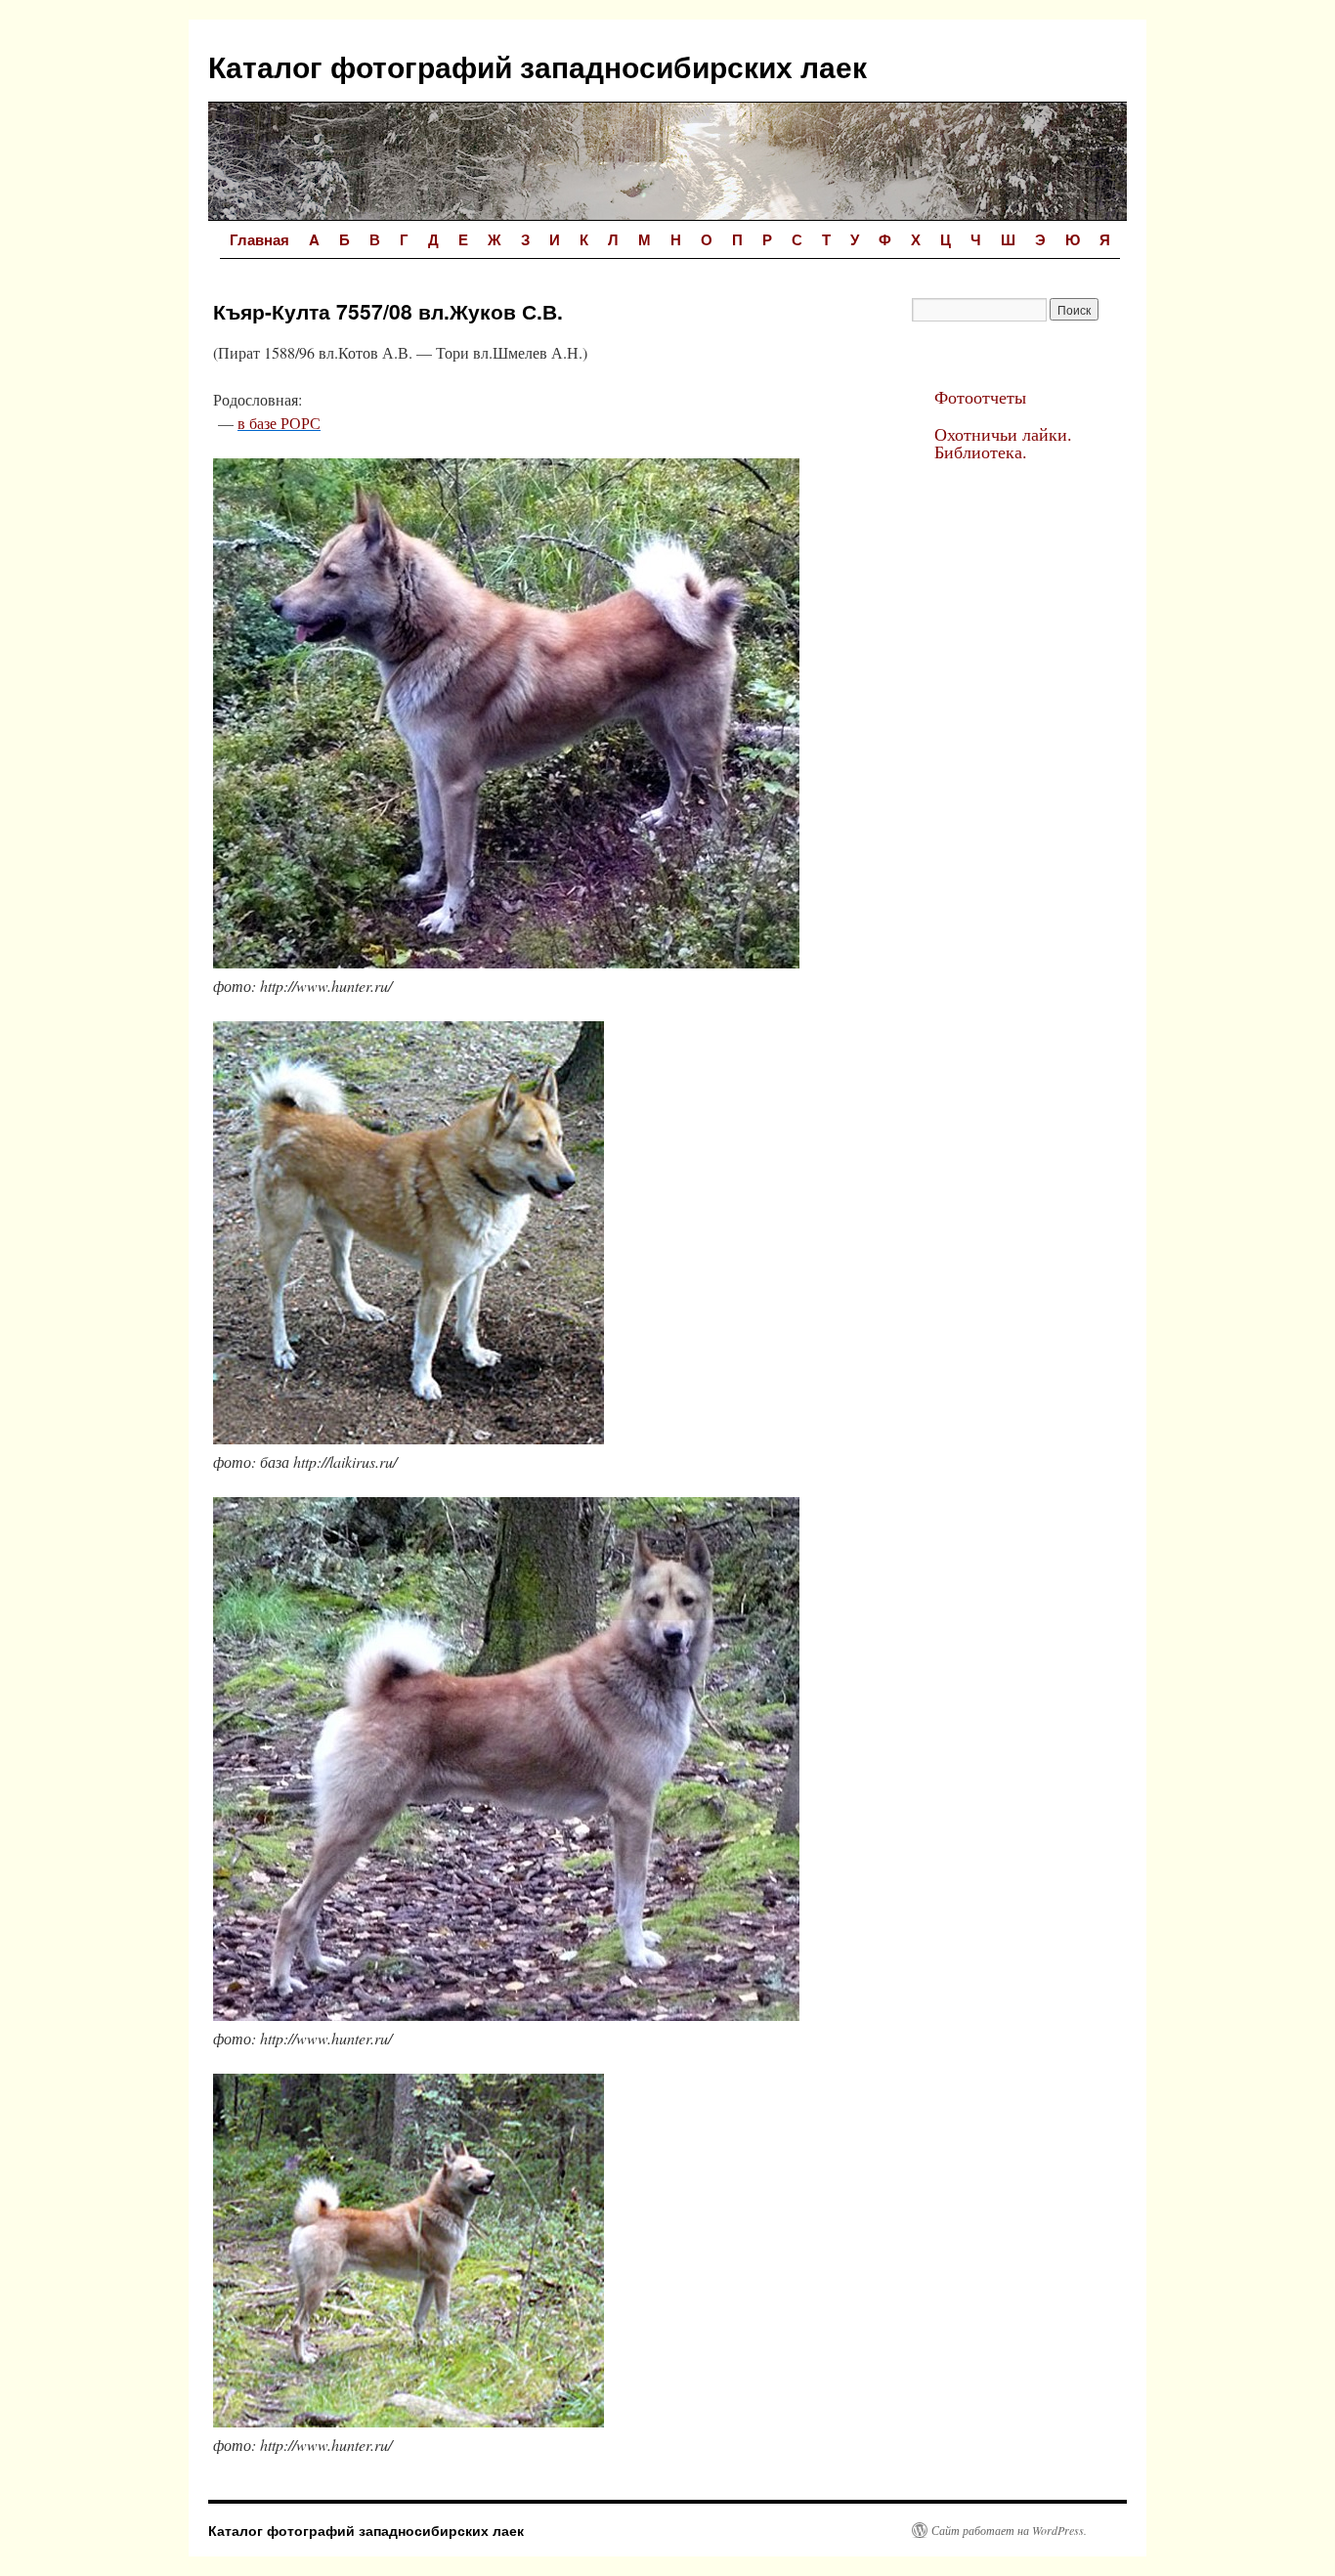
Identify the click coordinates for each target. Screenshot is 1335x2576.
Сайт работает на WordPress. (1009, 2530)
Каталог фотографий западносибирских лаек (538, 66)
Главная (259, 239)
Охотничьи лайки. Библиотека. (1003, 443)
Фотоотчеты (980, 397)
